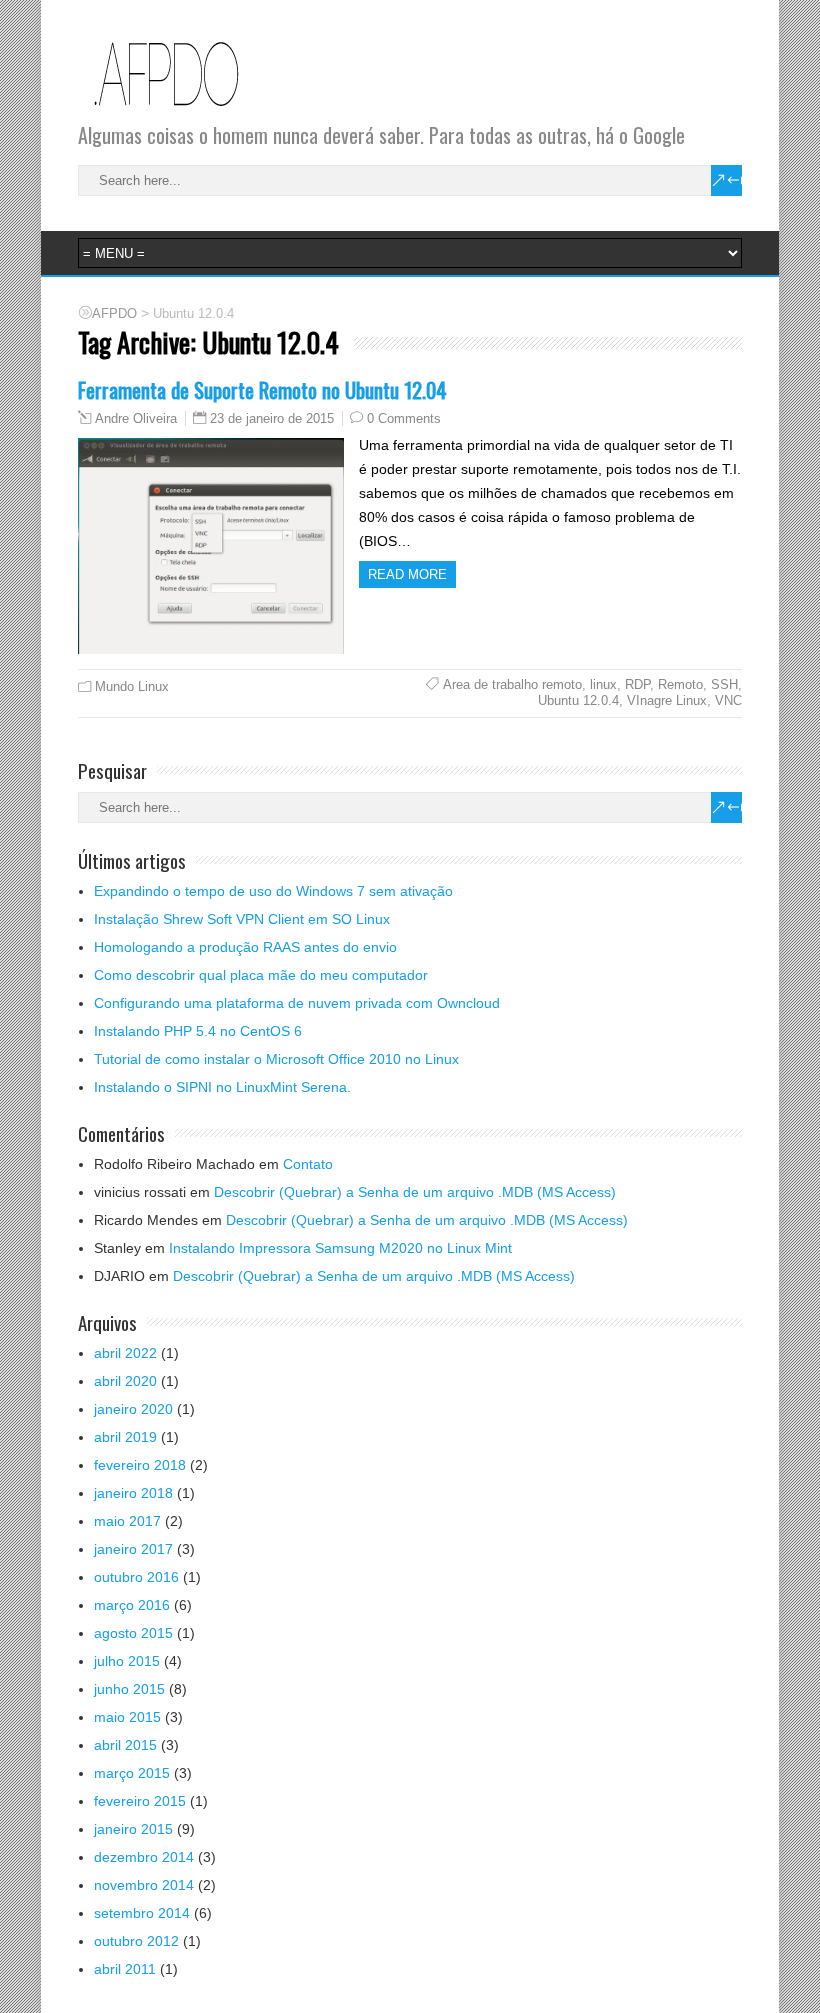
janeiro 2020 (133, 1409)
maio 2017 (127, 1521)
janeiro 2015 (133, 1829)
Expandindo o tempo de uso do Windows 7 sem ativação (273, 891)
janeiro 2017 (133, 1549)
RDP (637, 684)
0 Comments (404, 418)
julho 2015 (127, 1661)
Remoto (680, 684)
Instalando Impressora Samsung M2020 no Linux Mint (340, 1248)
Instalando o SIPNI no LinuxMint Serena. (222, 1087)
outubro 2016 (136, 1577)
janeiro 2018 (133, 1493)
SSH (724, 684)
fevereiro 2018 (140, 1465)
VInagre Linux (667, 700)
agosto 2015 (133, 1633)
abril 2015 (125, 1745)
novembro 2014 (144, 1885)
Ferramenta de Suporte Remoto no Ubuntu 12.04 (262, 389)
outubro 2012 (136, 1941)
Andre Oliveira (136, 419)
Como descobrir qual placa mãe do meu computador (261, 975)
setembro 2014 (142, 1913)
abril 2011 (125, 1969)
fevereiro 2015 (140, 1801)
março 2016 (132, 1605)
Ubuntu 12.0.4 (578, 700)
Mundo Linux (132, 686)
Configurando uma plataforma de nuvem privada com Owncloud (297, 1003)
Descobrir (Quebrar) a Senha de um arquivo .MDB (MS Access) (415, 1192)
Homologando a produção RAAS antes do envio (245, 947)
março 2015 (132, 1773)
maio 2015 (127, 1717)
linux (603, 684)
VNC (728, 700)
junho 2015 (129, 1689)
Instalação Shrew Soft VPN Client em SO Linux (242, 919)
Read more (407, 574)
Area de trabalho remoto (512, 684)
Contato (308, 1164)
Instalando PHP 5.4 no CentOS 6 (198, 1031)
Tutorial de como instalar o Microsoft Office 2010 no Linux (276, 1059)
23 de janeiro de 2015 (272, 418)
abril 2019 (125, 1437)
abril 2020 (125, 1381)
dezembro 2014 (144, 1857)
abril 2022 (125, 1353)
